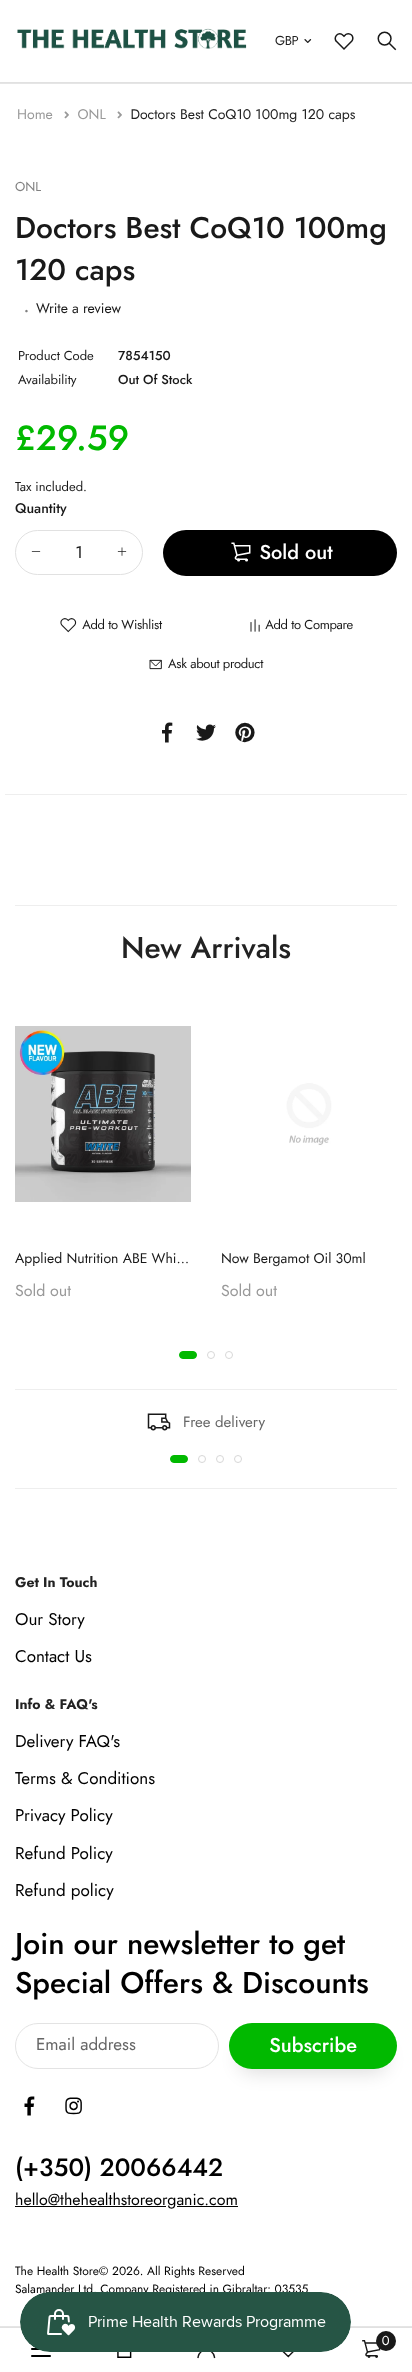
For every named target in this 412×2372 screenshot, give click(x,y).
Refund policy (64, 1891)
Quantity (41, 509)
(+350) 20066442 (119, 2168)
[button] (188, 1355)
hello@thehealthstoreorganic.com (126, 2200)
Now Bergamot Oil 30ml (293, 1258)
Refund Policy (64, 1854)
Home (37, 115)
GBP (286, 40)
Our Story (50, 1620)
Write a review (78, 309)
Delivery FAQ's (67, 1742)
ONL (93, 115)
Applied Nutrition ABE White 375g (118, 1258)
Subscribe (313, 2046)
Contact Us (53, 1657)
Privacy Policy (64, 1817)
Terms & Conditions (85, 1780)
